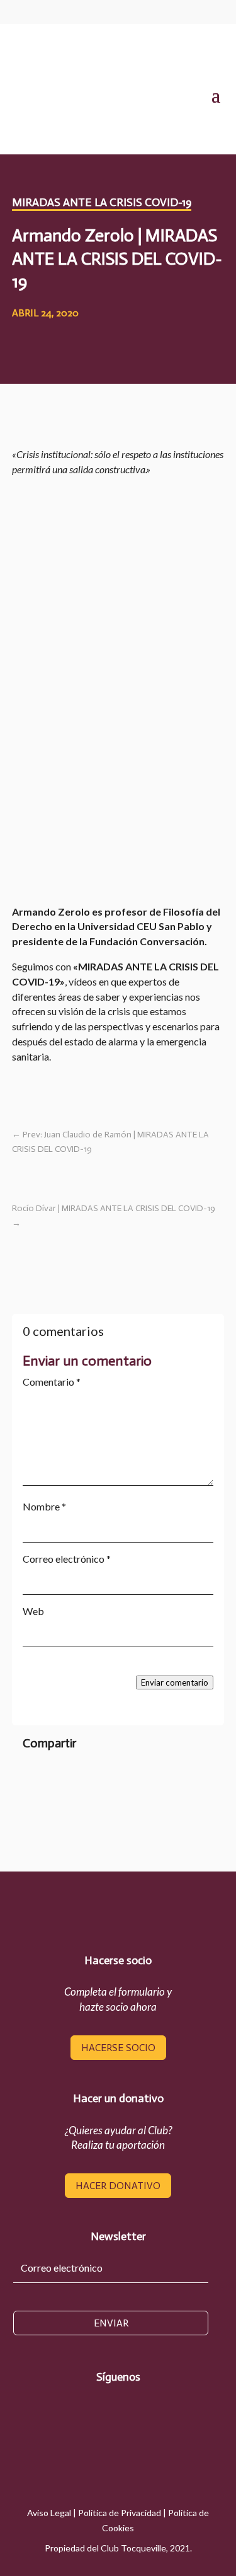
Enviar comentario (175, 1682)
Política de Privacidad (120, 2513)
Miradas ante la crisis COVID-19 (102, 202)
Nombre (44, 1506)
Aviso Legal (49, 2513)
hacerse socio (118, 2048)
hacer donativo (118, 2186)
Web (33, 1611)
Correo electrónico (67, 1559)
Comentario (52, 1382)
